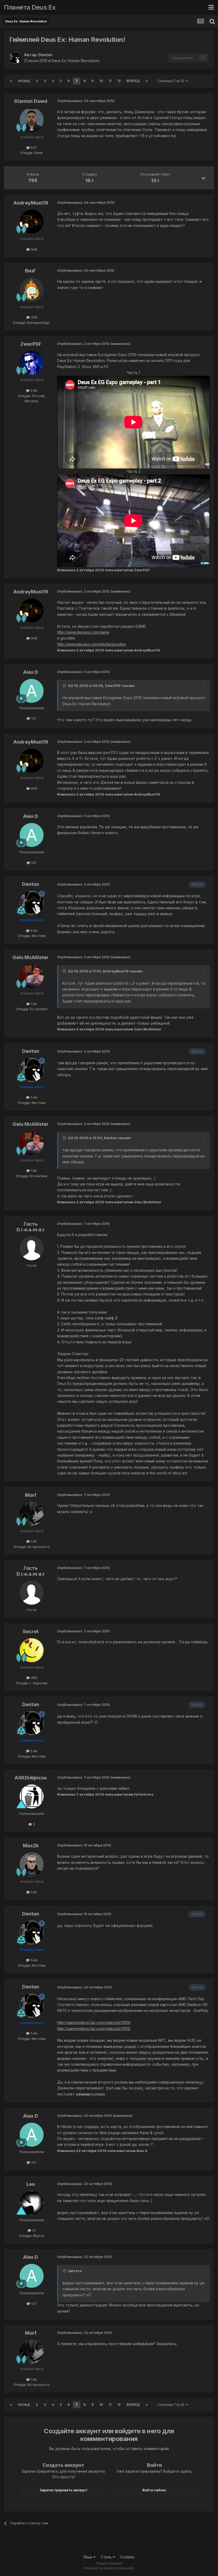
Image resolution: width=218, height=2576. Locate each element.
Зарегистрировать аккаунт (64, 2490)
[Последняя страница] (147, 81)
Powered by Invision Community (109, 2568)
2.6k (33, 390)
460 (33, 1678)
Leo (31, 2184)
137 (33, 718)
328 (33, 317)
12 (119, 81)
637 (33, 148)
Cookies (127, 2557)
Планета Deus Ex (30, 7)
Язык (88, 2557)
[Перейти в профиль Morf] (32, 1514)
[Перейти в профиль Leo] (32, 2203)
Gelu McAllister (31, 957)
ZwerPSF (31, 344)
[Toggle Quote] (65, 686)
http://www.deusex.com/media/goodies (92, 644)
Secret (31, 1631)
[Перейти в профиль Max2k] (32, 1864)
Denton (45, 55)
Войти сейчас (154, 2490)
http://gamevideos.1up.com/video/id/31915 (94, 2029)
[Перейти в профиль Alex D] (32, 691)
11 (110, 81)
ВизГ (31, 271)
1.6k (33, 1004)
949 (33, 249)
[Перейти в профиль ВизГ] (32, 290)
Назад (24, 81)
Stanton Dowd (31, 101)
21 (33, 2230)
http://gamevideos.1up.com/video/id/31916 (94, 2022)
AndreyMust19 (31, 203)
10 (101, 81)
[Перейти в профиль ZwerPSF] (32, 363)
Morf (31, 1495)
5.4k (33, 931)
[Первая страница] (11, 81)
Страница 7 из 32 (172, 81)
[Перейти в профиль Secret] (32, 1650)
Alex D (31, 672)
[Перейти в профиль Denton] (15, 58)
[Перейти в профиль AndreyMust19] (32, 222)
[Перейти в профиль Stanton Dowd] (32, 120)
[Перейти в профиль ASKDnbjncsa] (32, 1796)
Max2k (31, 1846)
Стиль (107, 2557)
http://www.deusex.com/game (83, 632)
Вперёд (133, 81)
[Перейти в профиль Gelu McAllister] (32, 976)
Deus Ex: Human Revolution (76, 61)
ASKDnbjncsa (31, 1778)
